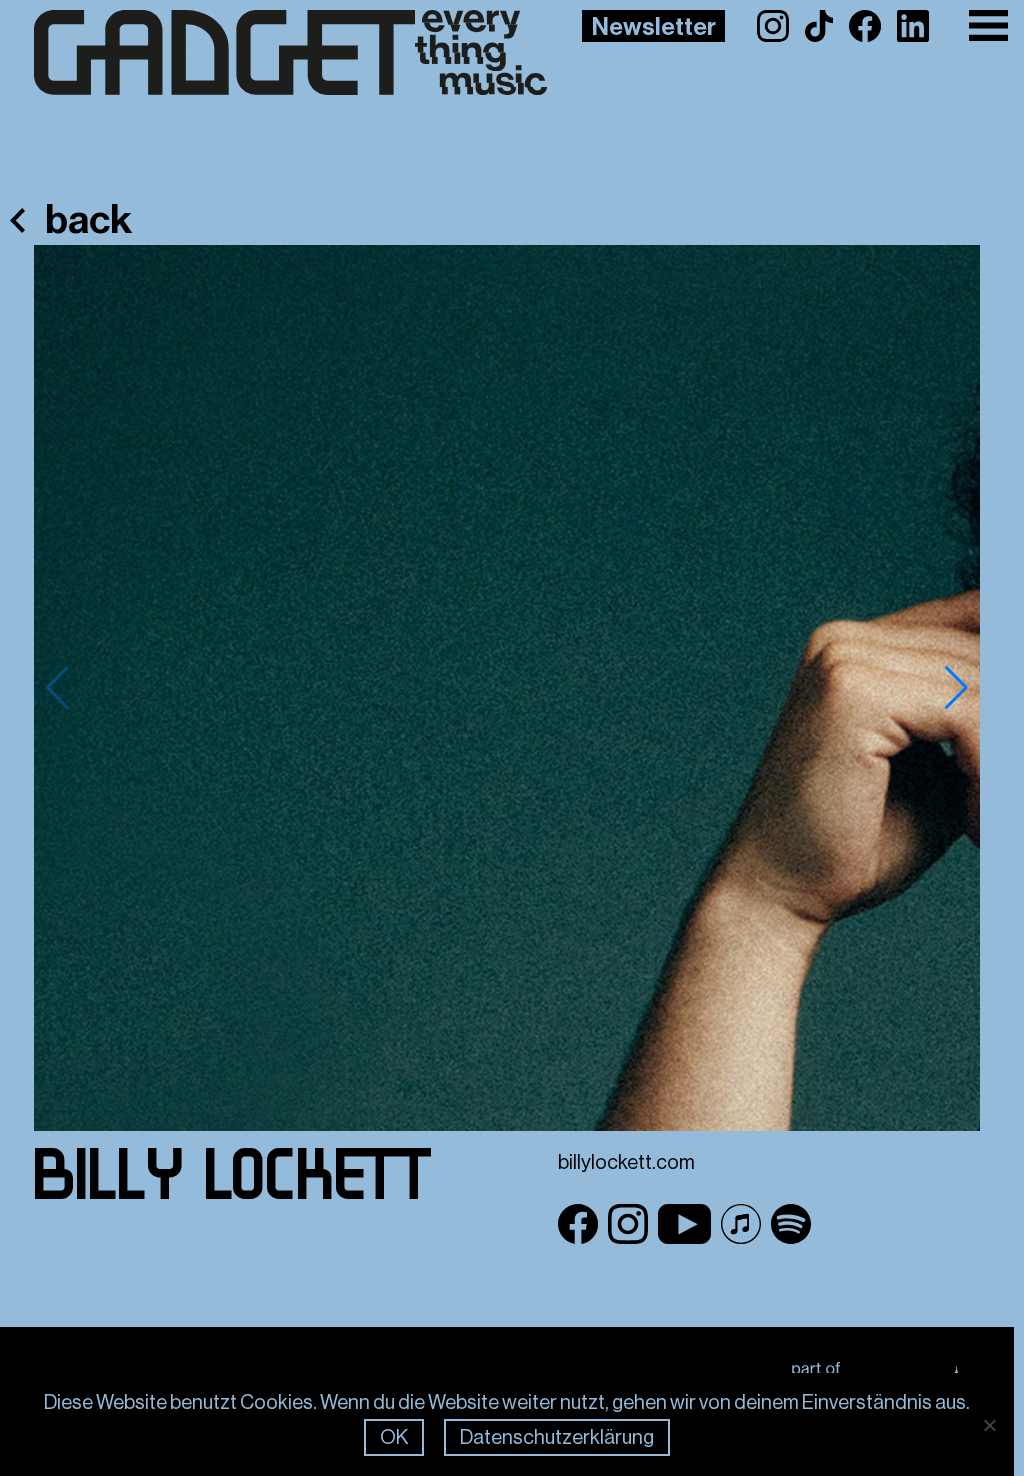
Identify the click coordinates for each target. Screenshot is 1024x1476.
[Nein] (989, 1425)
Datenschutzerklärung (557, 1437)
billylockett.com (626, 1162)
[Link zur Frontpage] (259, 53)
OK (394, 1437)
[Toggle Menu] (988, 25)
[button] (956, 688)
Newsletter (654, 27)
